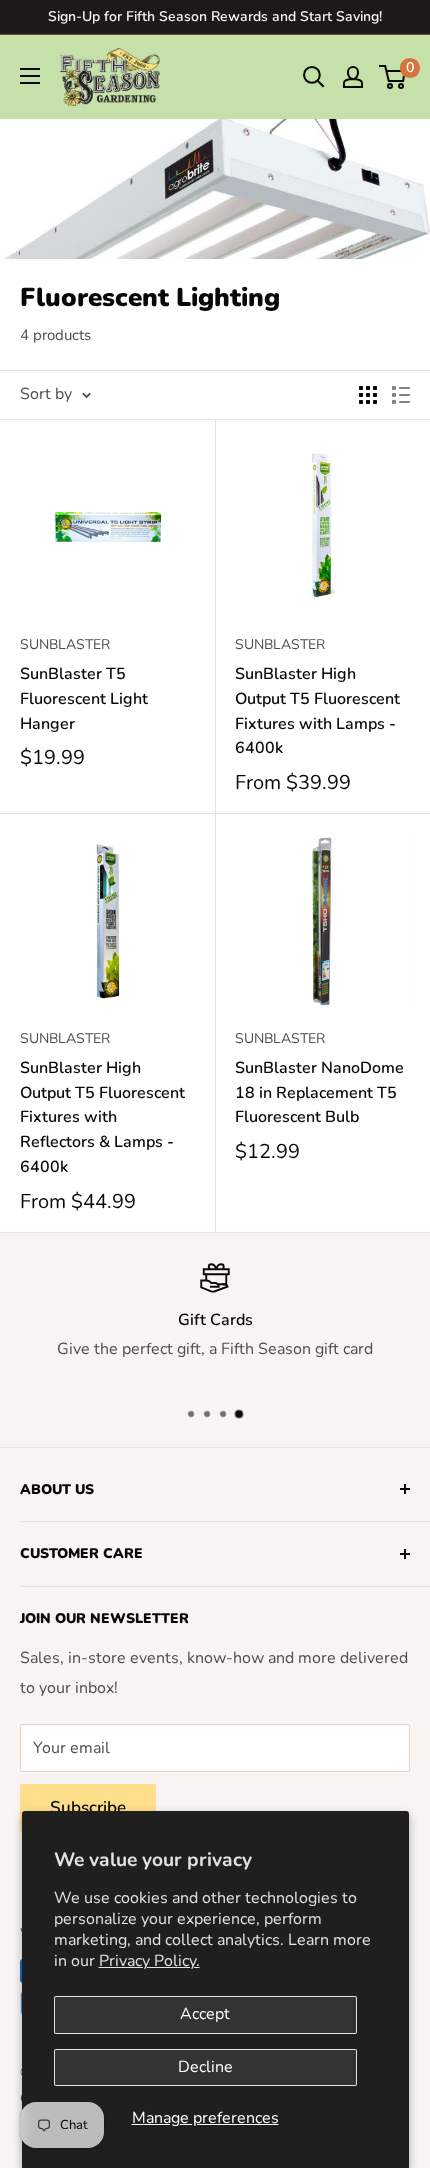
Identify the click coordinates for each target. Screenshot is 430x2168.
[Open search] (314, 77)
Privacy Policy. (149, 1961)
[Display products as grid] (368, 395)
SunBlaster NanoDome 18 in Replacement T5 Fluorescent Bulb (319, 1093)
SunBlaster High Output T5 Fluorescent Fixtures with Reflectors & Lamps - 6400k (102, 1117)
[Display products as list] (401, 395)
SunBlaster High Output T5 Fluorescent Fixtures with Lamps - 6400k (317, 711)
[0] (393, 77)
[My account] (353, 77)
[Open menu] (30, 76)
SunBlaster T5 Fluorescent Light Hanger (84, 699)
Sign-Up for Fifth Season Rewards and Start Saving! (215, 16)
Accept (205, 2014)
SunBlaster (65, 644)
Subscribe (88, 1807)
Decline (205, 2067)
